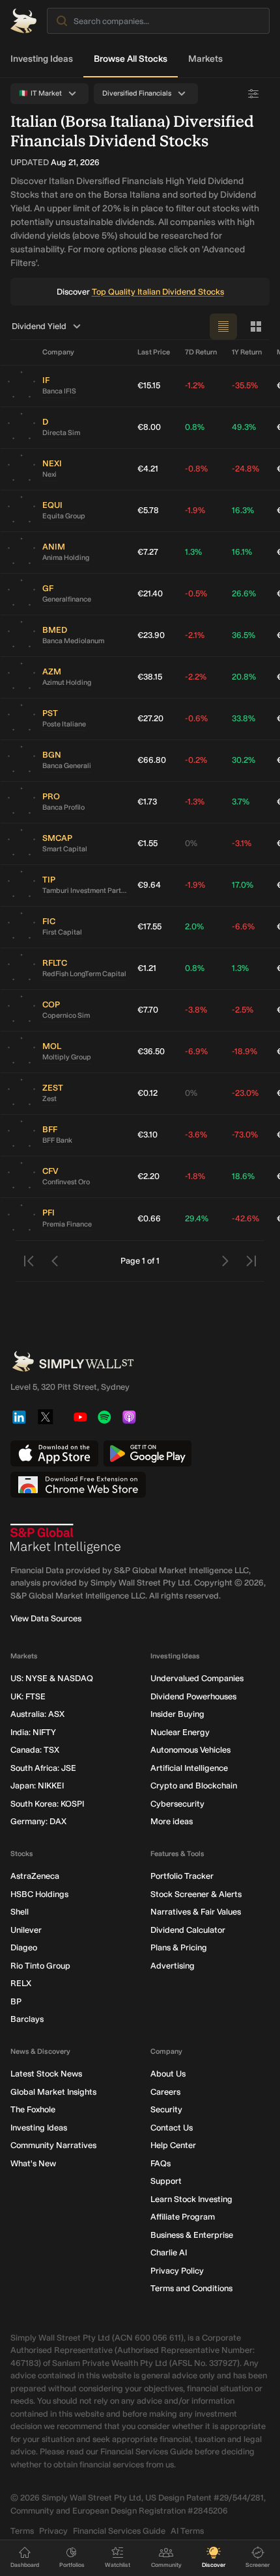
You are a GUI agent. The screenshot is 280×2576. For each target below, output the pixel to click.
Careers (165, 2092)
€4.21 (148, 469)
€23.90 (151, 635)
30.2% (244, 760)
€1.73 (147, 802)
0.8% (195, 427)
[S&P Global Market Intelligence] (66, 1539)
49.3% (244, 427)
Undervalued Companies (197, 1678)
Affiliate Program (183, 2217)
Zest (49, 1099)
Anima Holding (66, 558)
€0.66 (149, 1218)
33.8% (244, 718)
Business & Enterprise (192, 2235)
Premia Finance (67, 1224)
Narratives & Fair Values (196, 1912)
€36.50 (151, 1051)
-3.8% (196, 1010)
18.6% (243, 1176)
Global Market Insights (53, 2092)
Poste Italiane (64, 724)
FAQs (161, 2163)
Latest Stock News (46, 2074)
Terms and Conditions (191, 2288)
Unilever (26, 1930)
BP (16, 2001)
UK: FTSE (28, 1696)
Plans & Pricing (179, 1947)
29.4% (197, 1218)
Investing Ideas (42, 59)
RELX (21, 1983)
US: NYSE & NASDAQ (52, 1678)
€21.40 (150, 593)
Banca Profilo (63, 807)
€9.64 (149, 885)
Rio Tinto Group (40, 1966)
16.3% (243, 510)
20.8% (244, 677)
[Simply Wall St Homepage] (23, 21)
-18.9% (245, 1051)
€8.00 (149, 427)
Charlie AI (169, 2252)
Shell (20, 1912)
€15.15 (149, 385)
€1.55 (147, 843)
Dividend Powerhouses (193, 1696)
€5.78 (148, 510)
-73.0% (245, 1135)
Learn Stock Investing (191, 2199)
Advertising (173, 1966)
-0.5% (196, 593)
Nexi (49, 474)
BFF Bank (57, 1140)
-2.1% (195, 635)
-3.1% (242, 843)
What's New (33, 2163)
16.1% (242, 552)
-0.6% (196, 718)
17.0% (243, 885)
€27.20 (150, 718)
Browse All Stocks (131, 59)
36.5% (244, 635)
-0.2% (196, 760)
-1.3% (195, 802)
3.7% (241, 802)
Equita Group (64, 516)
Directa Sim (61, 433)
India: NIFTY (33, 1732)
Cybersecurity (177, 1804)
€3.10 (147, 1135)
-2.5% (243, 1010)
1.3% (193, 552)
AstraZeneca (35, 1876)
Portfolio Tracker (182, 1876)
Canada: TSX (35, 1750)
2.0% (194, 926)
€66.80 (152, 760)
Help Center (173, 2145)
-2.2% (196, 677)
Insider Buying (177, 1714)
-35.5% (245, 385)
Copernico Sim (66, 1016)
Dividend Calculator (188, 1930)
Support (166, 2181)
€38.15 (150, 677)
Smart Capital (65, 849)
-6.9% (196, 1051)
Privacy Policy (177, 2271)
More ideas (172, 1821)
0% (191, 843)
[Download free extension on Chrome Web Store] (78, 1485)
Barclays (27, 2019)
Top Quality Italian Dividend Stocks (158, 292)
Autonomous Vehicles (190, 1750)
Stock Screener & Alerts (196, 1894)
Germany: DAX (38, 1821)
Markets (205, 59)
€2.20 (148, 1176)
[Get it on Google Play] (147, 1454)
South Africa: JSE (43, 1768)
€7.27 (148, 552)
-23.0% (245, 1093)
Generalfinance (67, 599)
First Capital (62, 932)
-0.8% (196, 469)
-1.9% (195, 510)
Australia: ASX (37, 1714)
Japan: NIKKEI (37, 1786)
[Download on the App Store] (54, 1454)
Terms (22, 2531)
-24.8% (245, 469)
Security (166, 2109)
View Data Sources (46, 1618)
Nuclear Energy (180, 1732)
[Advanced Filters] (253, 94)
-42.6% (245, 1218)
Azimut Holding (67, 683)
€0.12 (147, 1093)
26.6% (244, 593)
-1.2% (195, 385)
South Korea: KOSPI (47, 1804)
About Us (168, 2074)
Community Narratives (53, 2145)
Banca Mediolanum (73, 641)
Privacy (53, 2531)
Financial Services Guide (119, 2531)
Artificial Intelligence (189, 1768)
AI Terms (187, 2531)
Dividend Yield (39, 326)
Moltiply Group (67, 1057)
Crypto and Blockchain (194, 1786)
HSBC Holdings (39, 1894)
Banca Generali (67, 766)
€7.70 (148, 1010)
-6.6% (243, 926)
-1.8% (195, 1176)
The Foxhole (33, 2109)
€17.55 (149, 926)
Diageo (24, 1947)
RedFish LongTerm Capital (84, 974)
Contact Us (172, 2128)
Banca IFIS (59, 391)
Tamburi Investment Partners (85, 891)
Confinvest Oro (66, 1182)
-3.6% (196, 1135)
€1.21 (147, 968)
